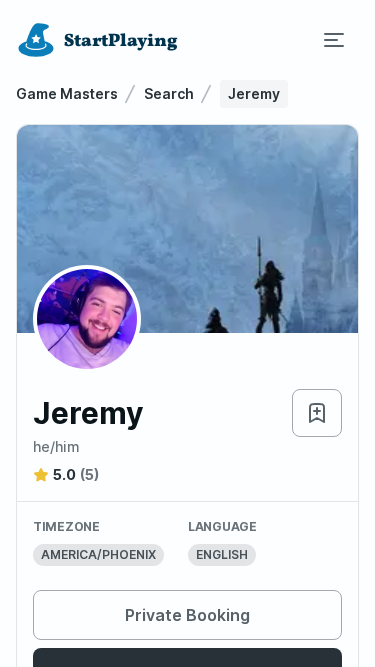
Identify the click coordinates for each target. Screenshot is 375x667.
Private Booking (187, 615)
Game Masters (67, 93)
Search (169, 93)
